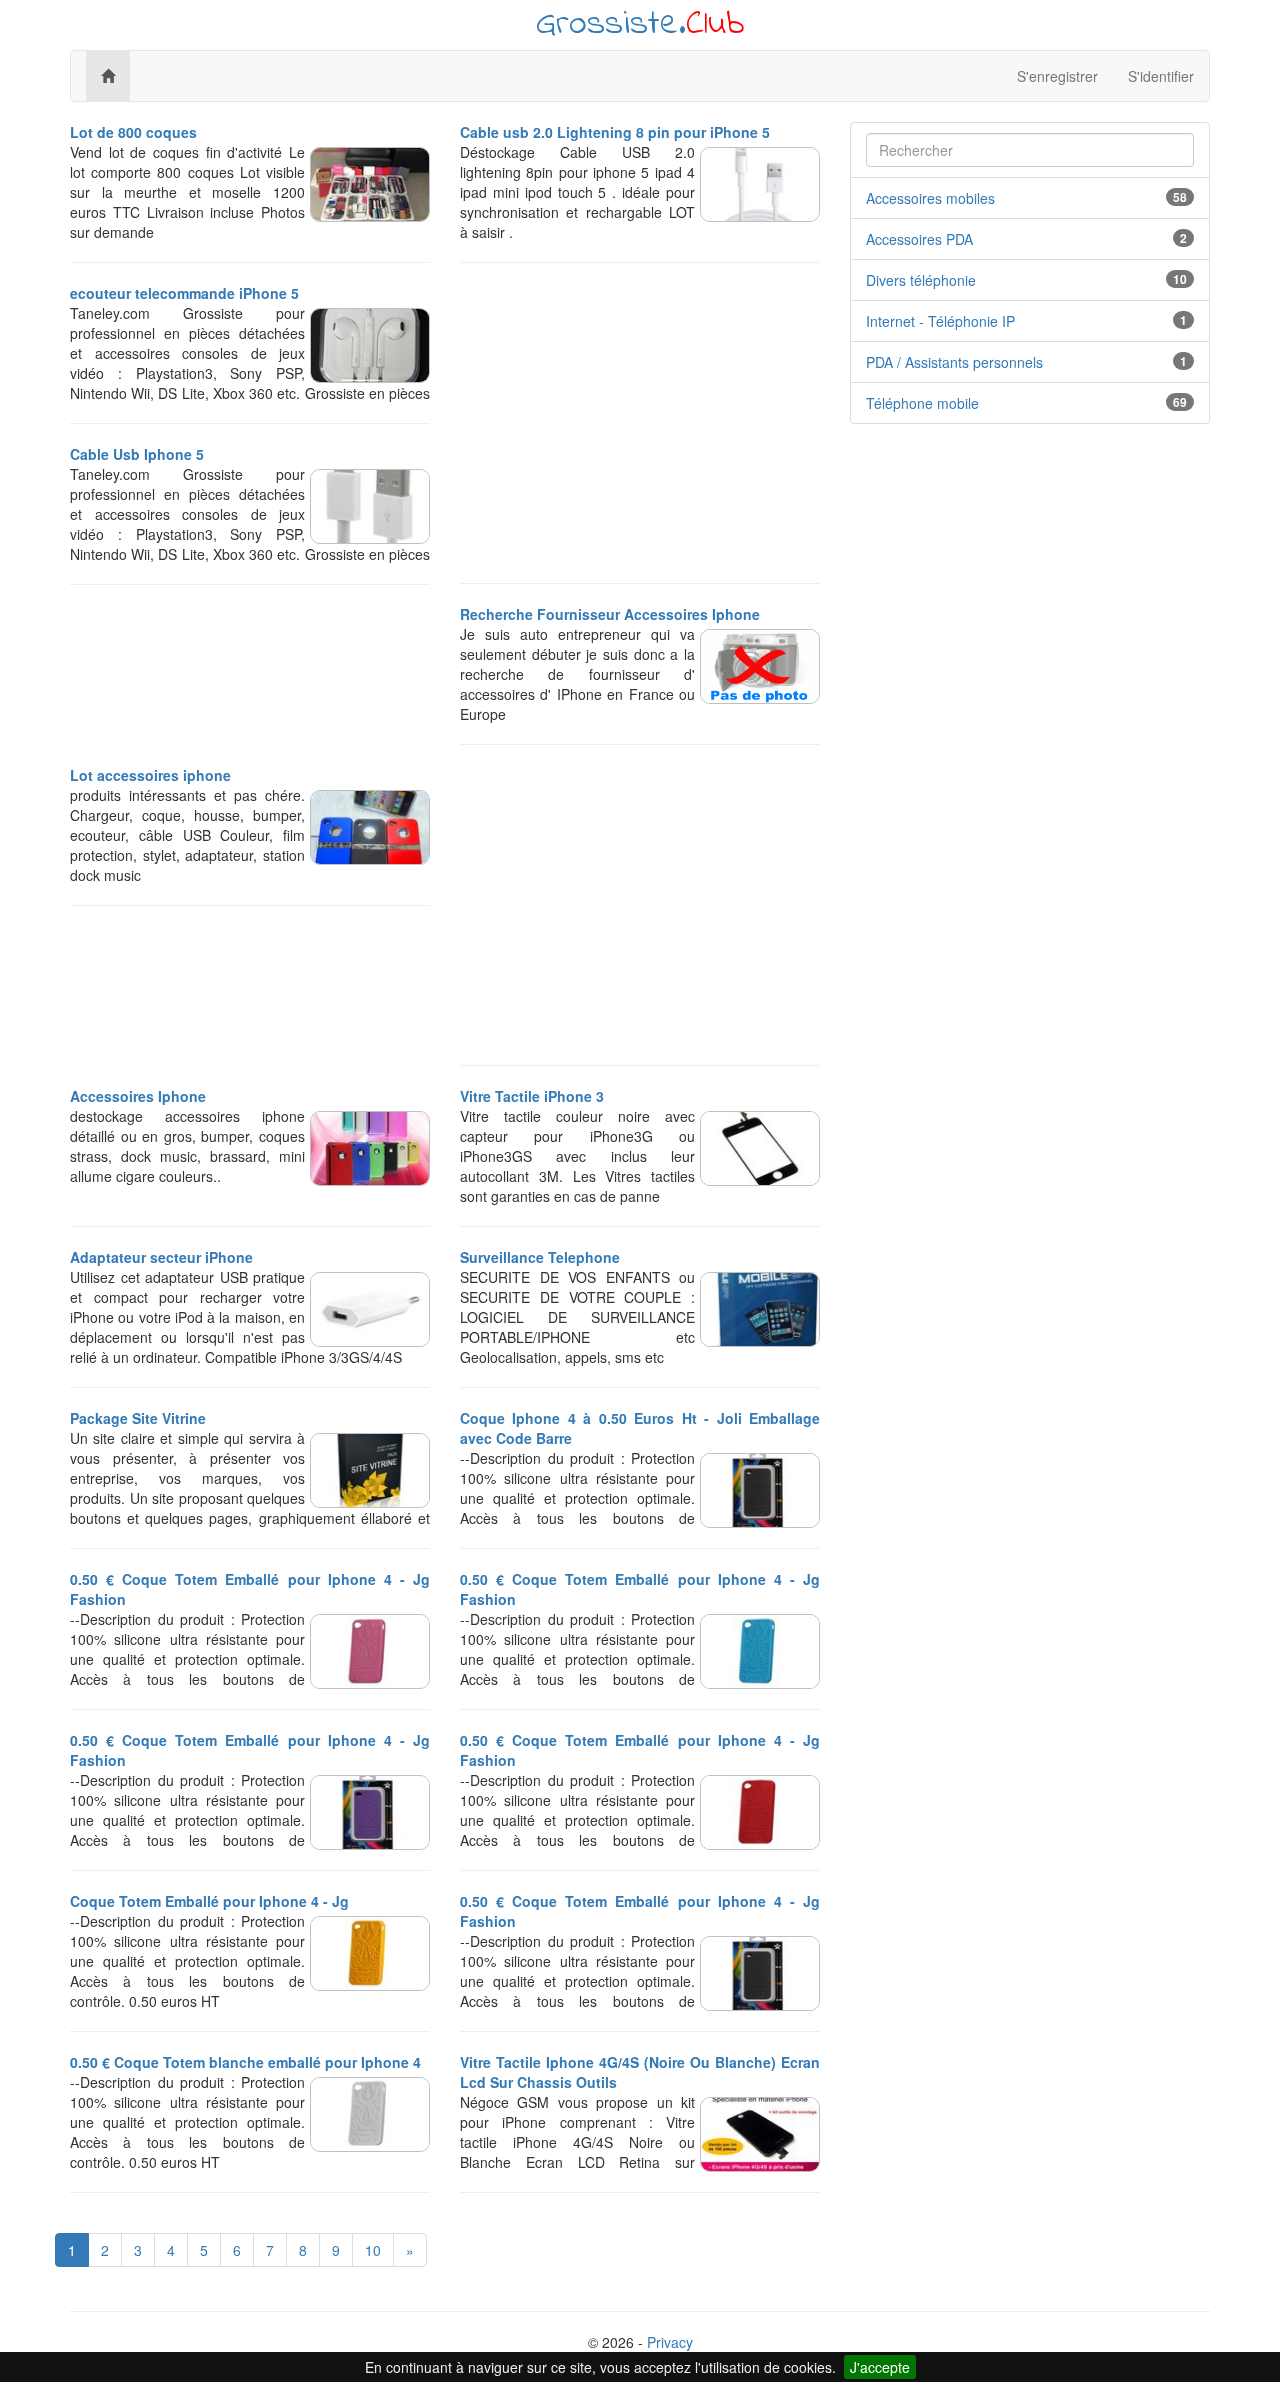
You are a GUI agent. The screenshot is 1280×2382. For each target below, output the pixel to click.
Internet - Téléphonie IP (940, 321)
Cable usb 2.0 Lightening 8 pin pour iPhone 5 (615, 132)
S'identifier (1161, 76)
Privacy (670, 2342)
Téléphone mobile (922, 403)
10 (373, 2250)
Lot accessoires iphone (150, 775)
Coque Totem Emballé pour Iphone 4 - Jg (209, 1901)
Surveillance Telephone (540, 1257)
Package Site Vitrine (138, 1418)
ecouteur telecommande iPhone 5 (184, 293)
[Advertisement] (640, 423)
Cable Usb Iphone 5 (137, 454)
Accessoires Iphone (138, 1096)
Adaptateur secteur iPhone (161, 1257)
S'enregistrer (1057, 76)
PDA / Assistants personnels (954, 362)
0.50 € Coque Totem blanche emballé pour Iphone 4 (245, 2062)
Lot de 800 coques (133, 132)
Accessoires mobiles (930, 198)
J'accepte (880, 2367)
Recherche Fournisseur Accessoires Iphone (610, 614)
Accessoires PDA (919, 239)
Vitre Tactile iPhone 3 (532, 1096)
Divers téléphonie (921, 280)
